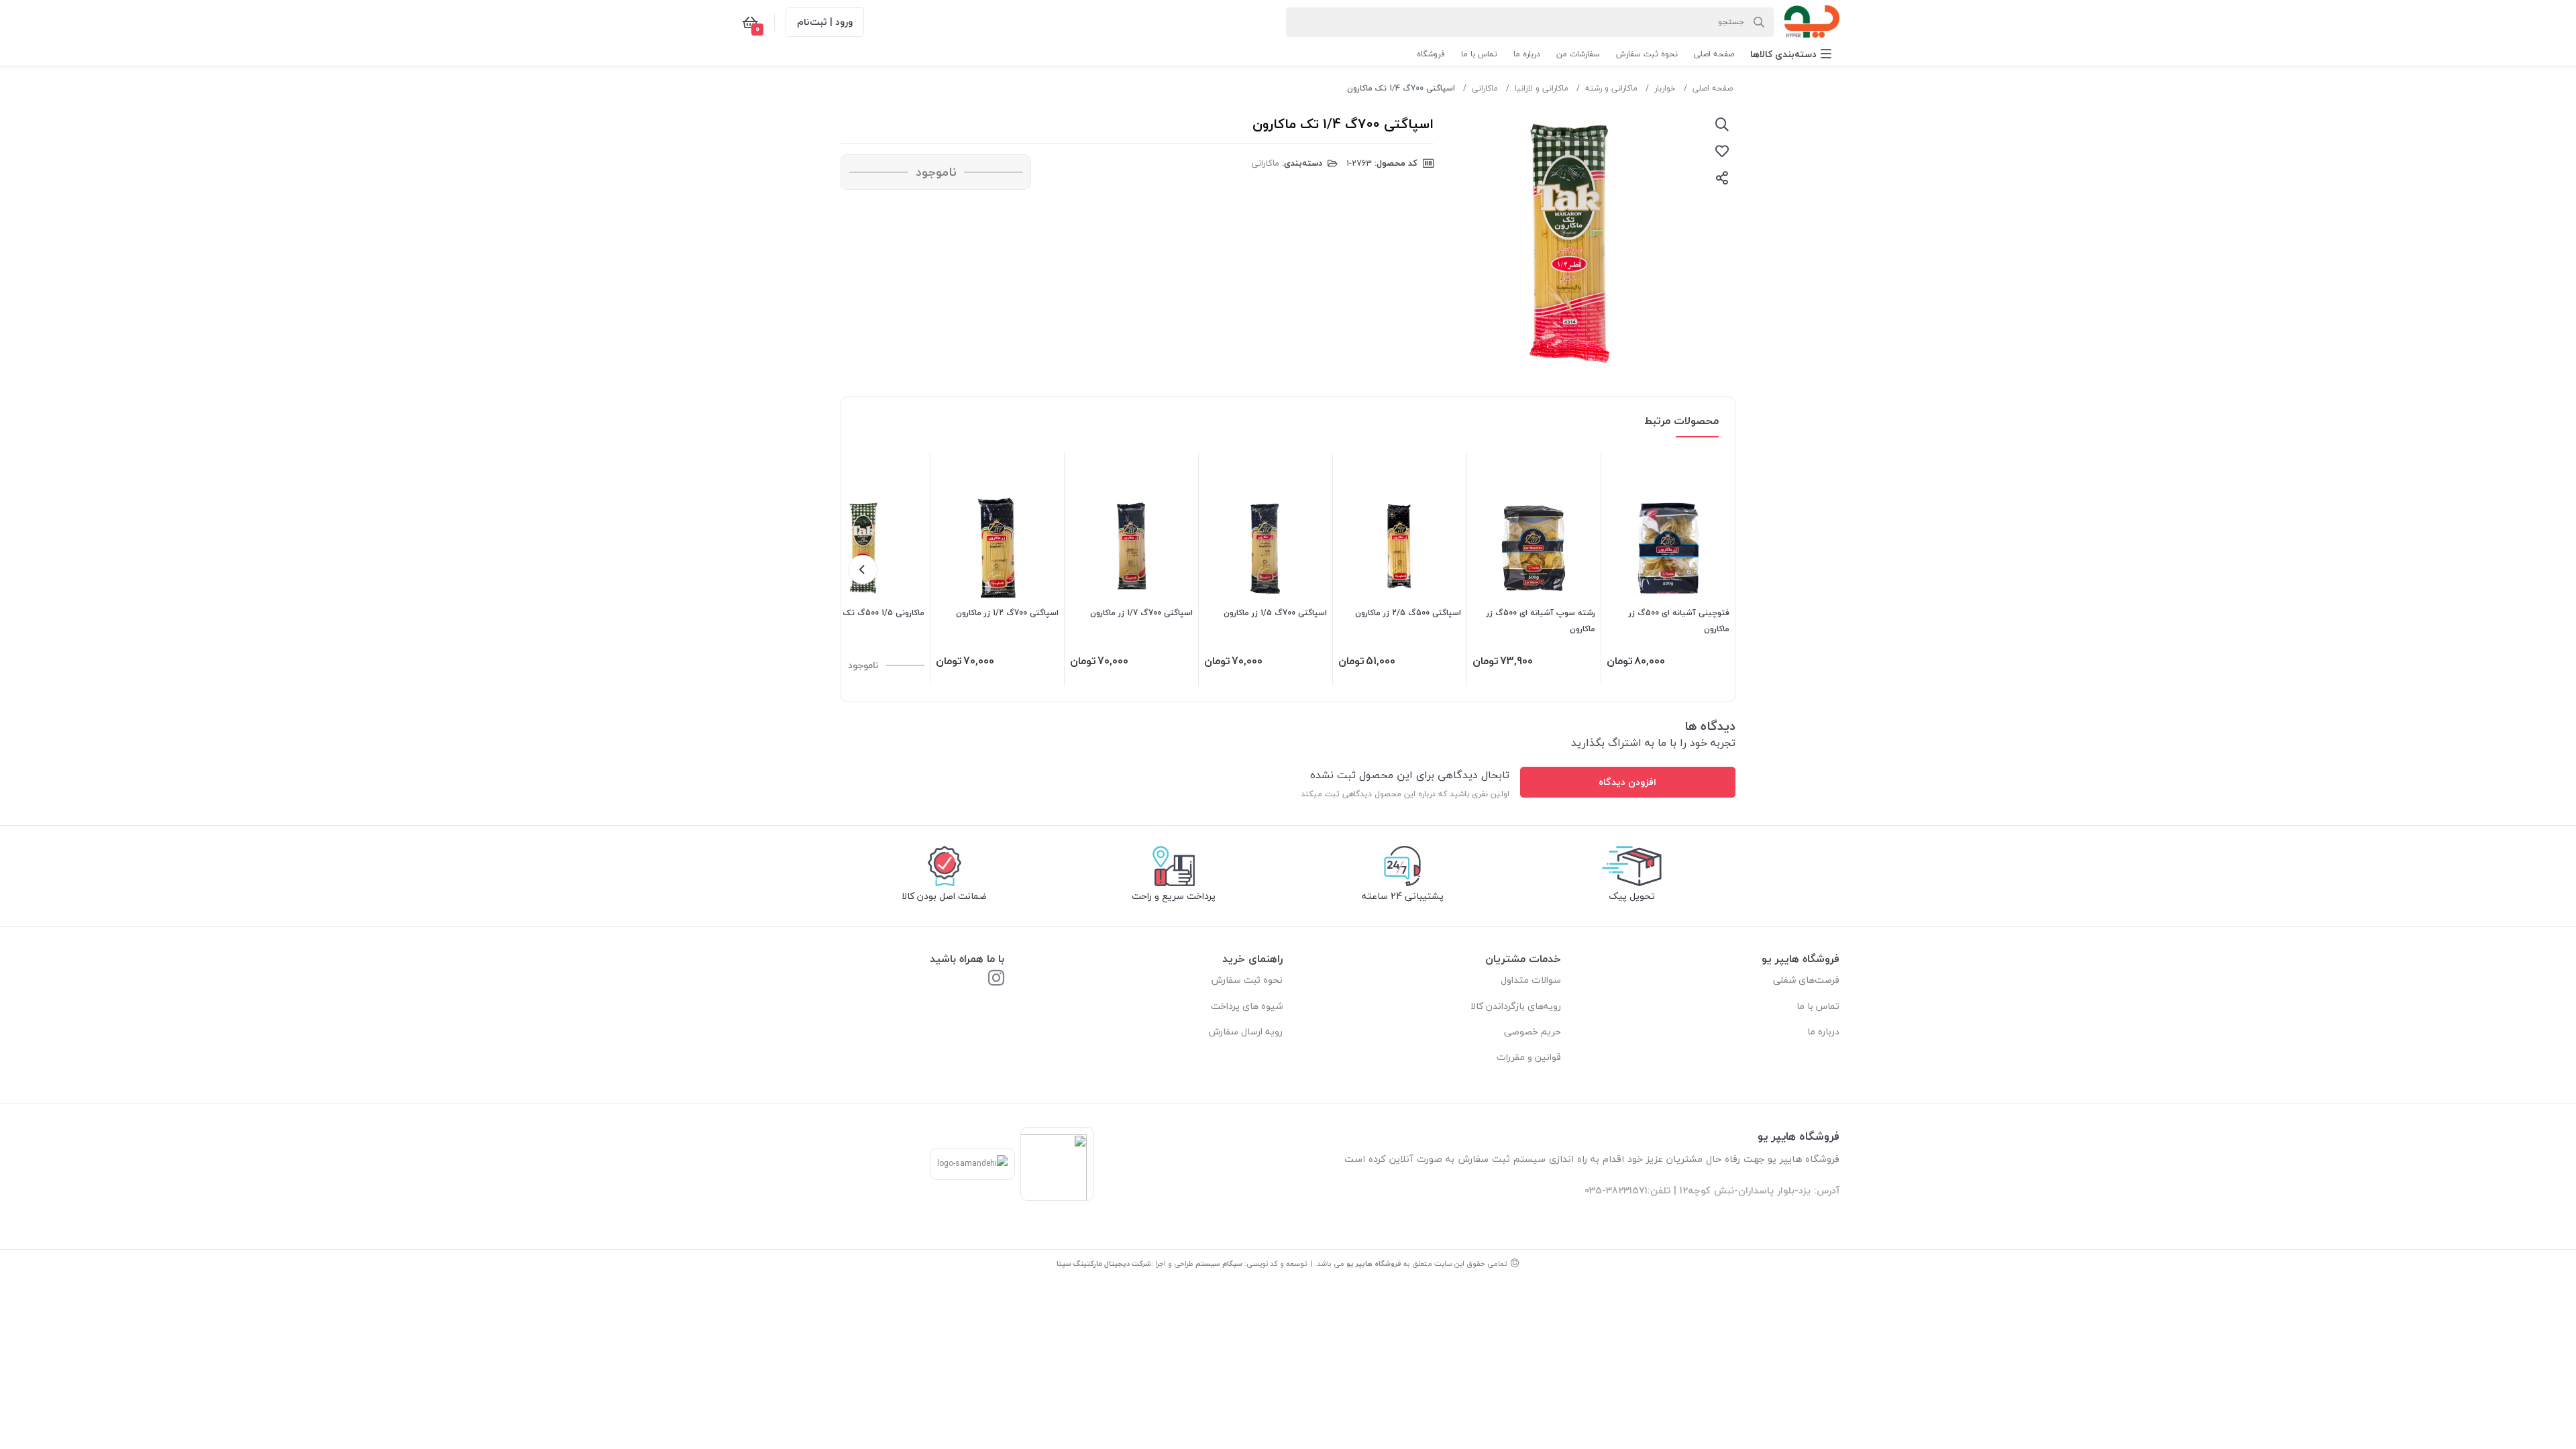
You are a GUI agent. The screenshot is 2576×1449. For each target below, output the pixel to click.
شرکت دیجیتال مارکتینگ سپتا (1104, 1264)
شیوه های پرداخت (1247, 1006)
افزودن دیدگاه (1627, 782)
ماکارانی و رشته (1611, 88)
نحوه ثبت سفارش (1247, 980)
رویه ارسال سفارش (1246, 1031)
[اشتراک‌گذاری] (1722, 178)
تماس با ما (1818, 1006)
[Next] (863, 570)
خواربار (1665, 88)
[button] (1791, 54)
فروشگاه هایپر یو (1374, 1264)
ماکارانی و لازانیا (1542, 88)
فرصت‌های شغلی (1806, 980)
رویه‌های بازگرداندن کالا (1516, 1006)
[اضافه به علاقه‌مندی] (1722, 151)
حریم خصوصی (1533, 1031)
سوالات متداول (1531, 980)
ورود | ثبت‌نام (825, 22)
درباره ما (1823, 1031)
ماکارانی (1485, 88)
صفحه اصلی (1713, 88)
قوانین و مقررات (1529, 1057)
